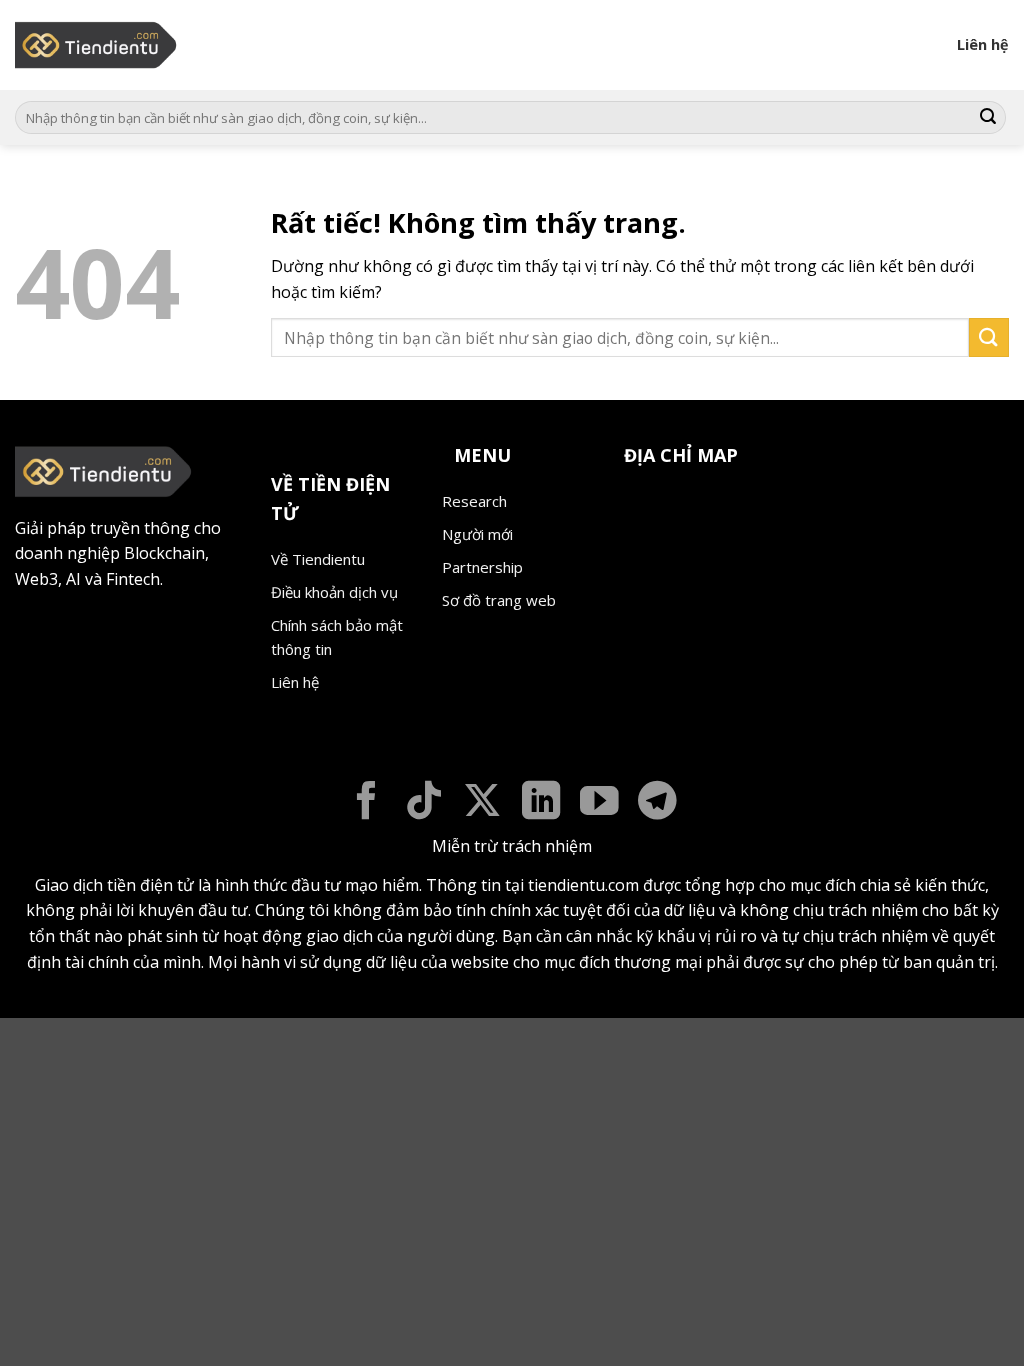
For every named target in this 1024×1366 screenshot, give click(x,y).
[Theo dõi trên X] (482, 803)
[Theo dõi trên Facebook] (366, 803)
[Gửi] (988, 118)
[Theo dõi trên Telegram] (657, 803)
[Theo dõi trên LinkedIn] (541, 803)
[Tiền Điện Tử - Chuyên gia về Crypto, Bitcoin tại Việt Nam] (97, 45)
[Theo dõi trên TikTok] (424, 803)
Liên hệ (983, 44)
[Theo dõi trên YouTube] (599, 803)
